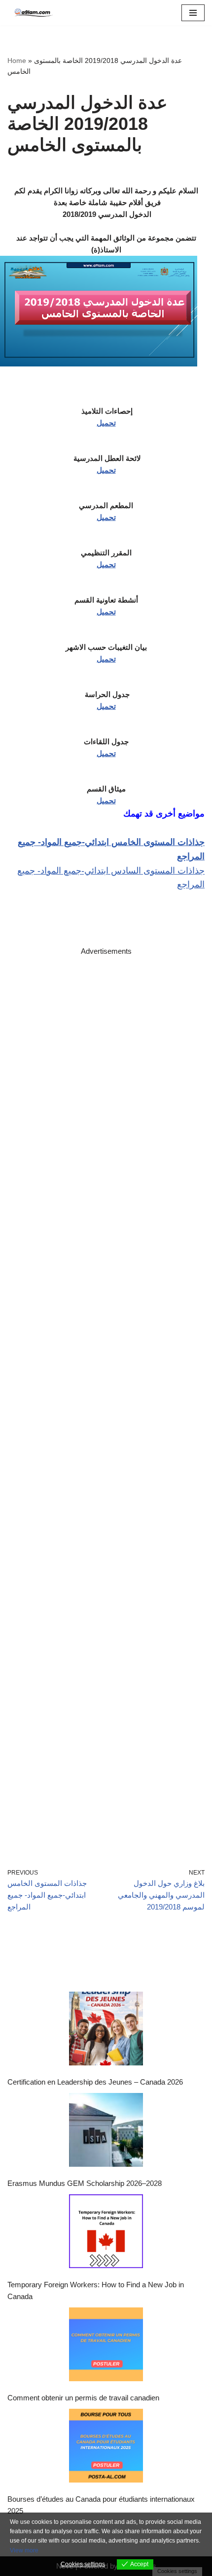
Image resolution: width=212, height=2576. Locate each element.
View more (24, 2550)
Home (17, 61)
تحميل (106, 423)
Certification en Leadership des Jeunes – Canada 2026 (95, 2082)
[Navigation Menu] (193, 13)
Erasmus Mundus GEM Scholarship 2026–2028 (85, 2183)
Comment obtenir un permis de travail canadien (83, 2398)
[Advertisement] (106, 1398)
